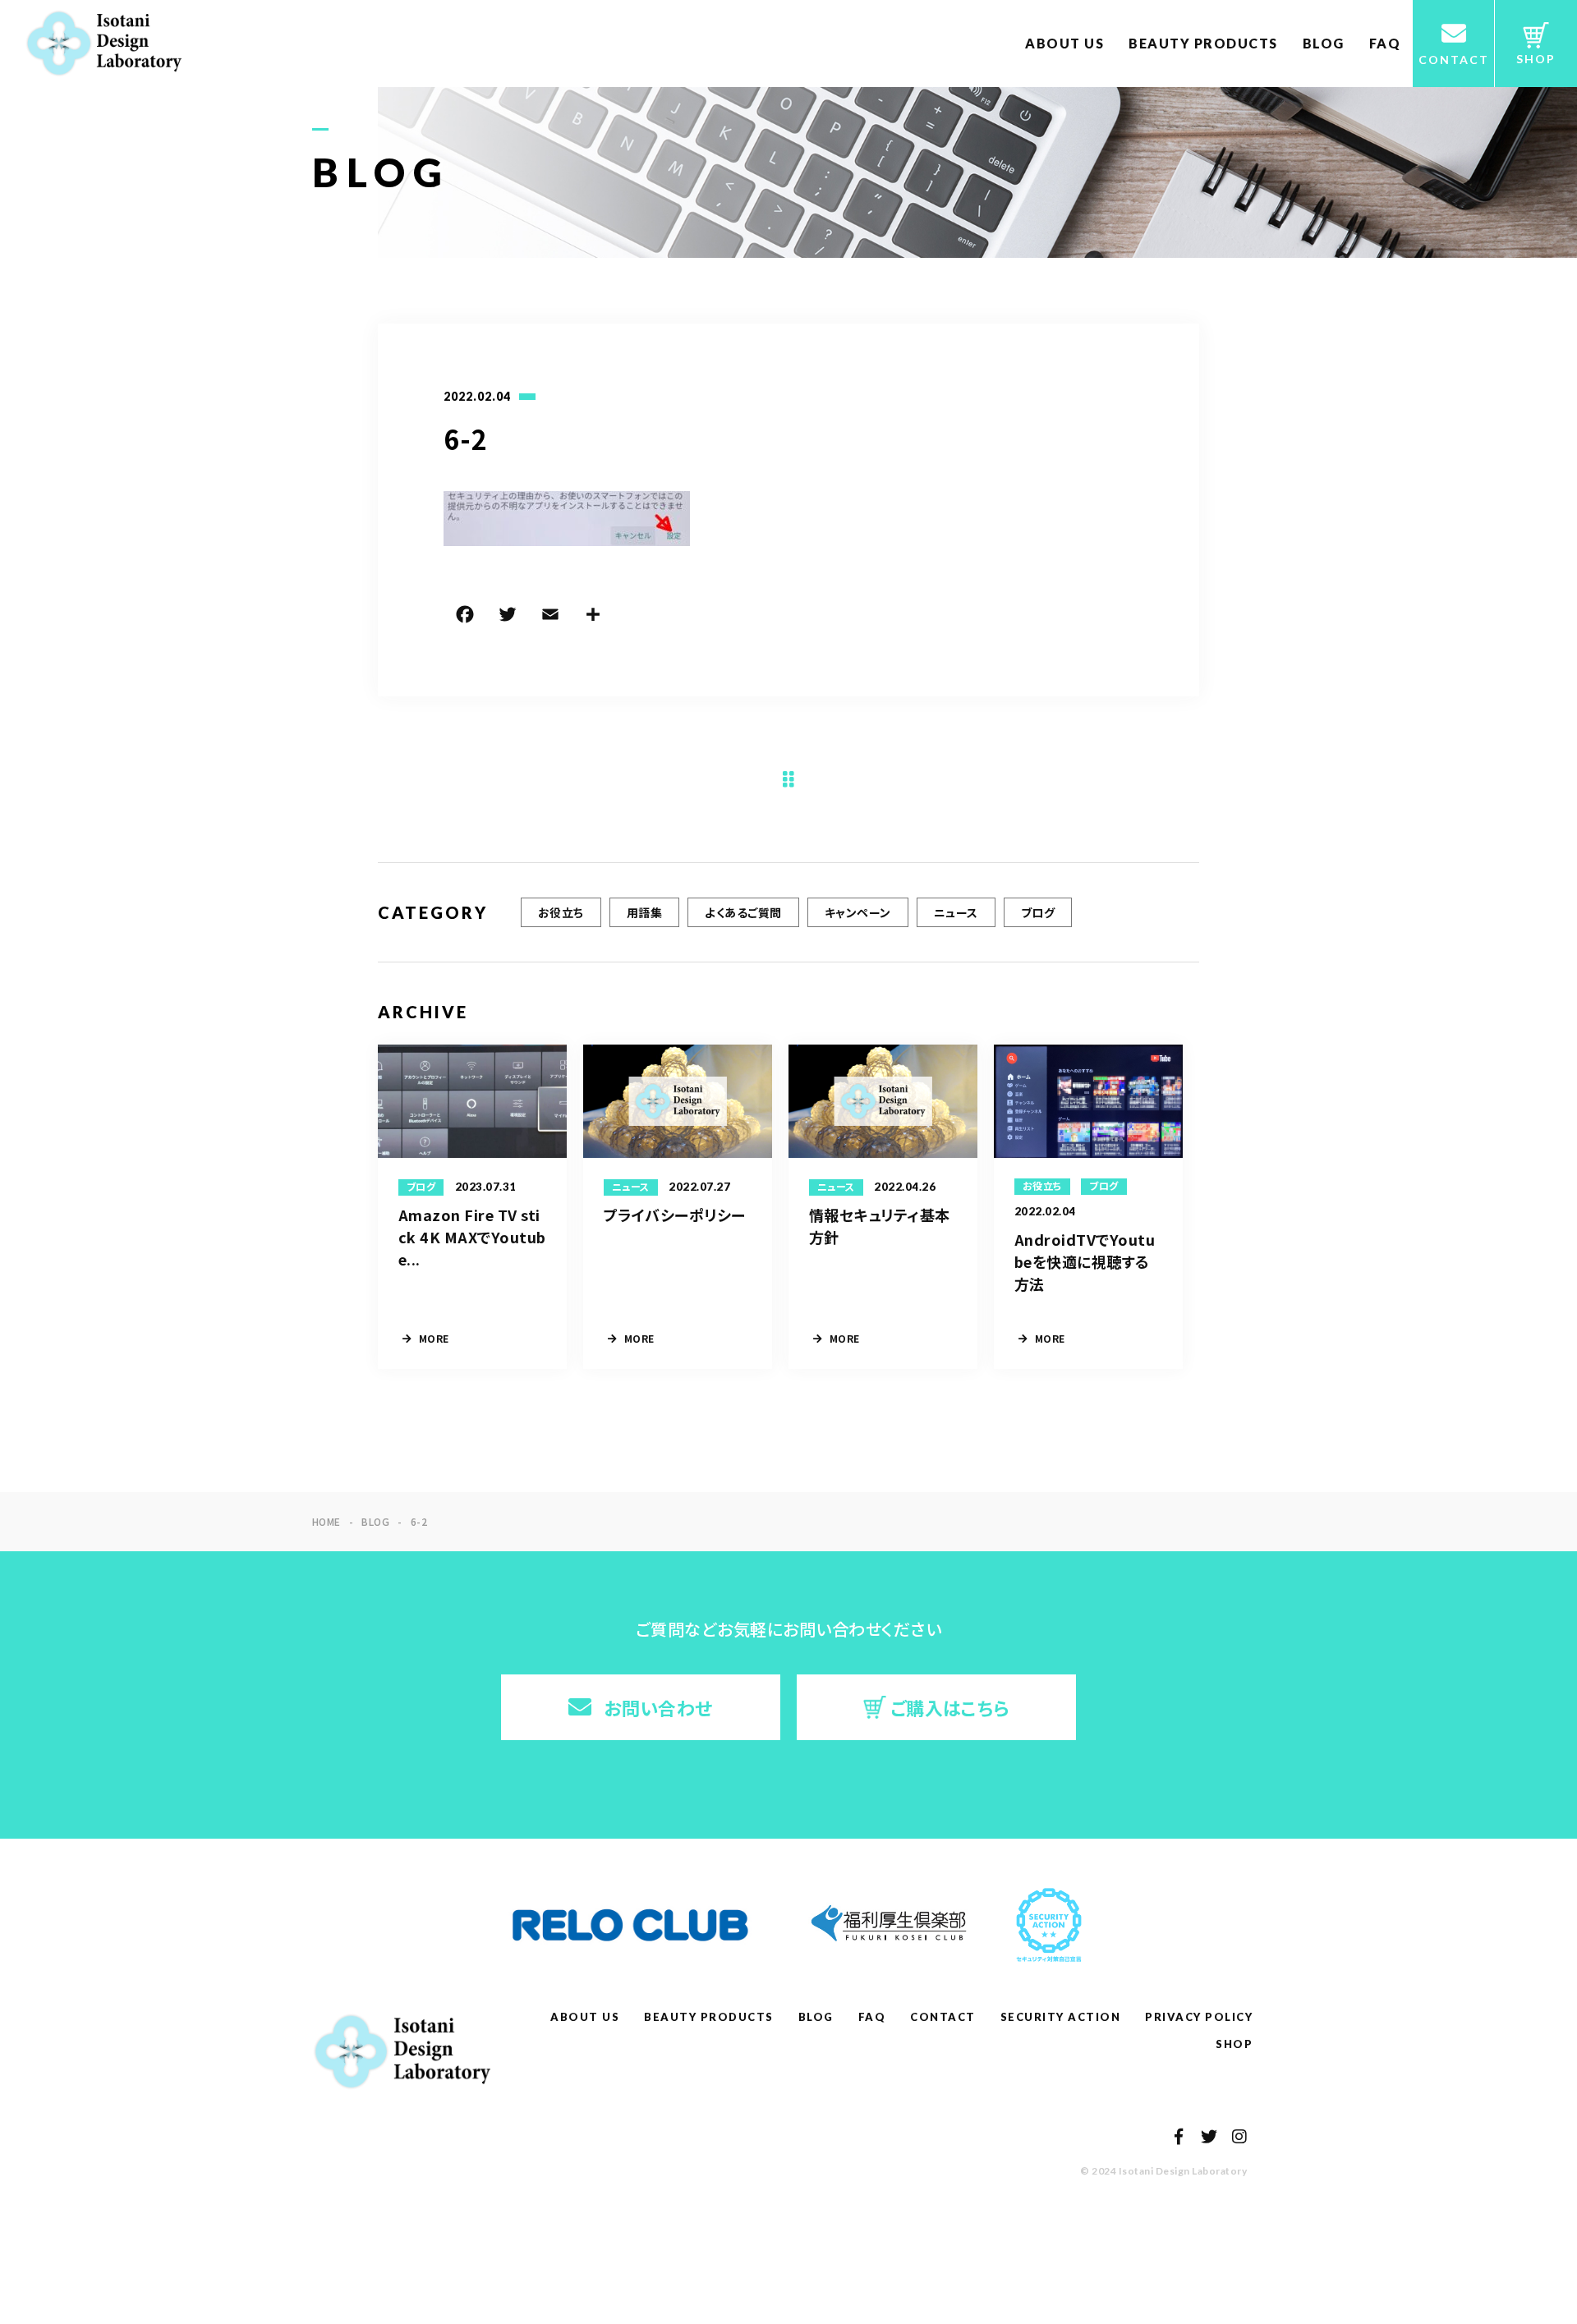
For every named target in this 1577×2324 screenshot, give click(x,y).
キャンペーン (858, 912)
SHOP (1234, 2044)
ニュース (956, 912)
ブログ (1038, 912)
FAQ (1385, 43)
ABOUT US (1064, 43)
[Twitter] (508, 617)
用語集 (644, 912)
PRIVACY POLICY (1199, 2017)
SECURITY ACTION (1061, 2017)
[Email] (550, 617)
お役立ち (561, 912)
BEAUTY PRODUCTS (1203, 43)
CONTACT (943, 2017)
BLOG (1324, 43)
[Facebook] (465, 617)
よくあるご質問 (743, 912)
